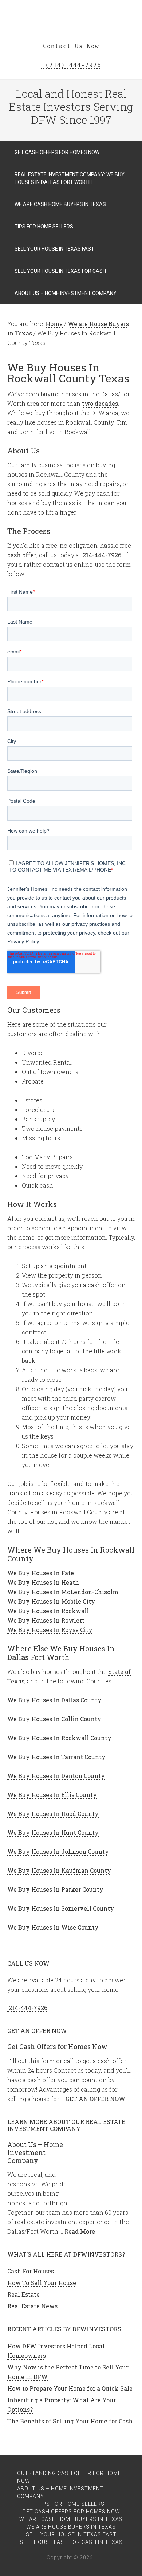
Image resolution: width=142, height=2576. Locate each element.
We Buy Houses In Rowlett (46, 1620)
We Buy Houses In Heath (43, 1582)
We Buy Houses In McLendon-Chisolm (63, 1592)
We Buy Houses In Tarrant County (56, 1757)
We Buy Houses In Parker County (55, 1889)
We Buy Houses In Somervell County (61, 1908)
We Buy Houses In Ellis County (52, 1795)
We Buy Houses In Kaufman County (59, 1870)
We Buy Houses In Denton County (56, 1776)
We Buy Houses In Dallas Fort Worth (61, 1653)
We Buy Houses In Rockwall (48, 1611)
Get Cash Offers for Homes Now (57, 2046)
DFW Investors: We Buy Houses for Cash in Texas (71, 11)
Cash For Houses (31, 2271)
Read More (80, 2231)
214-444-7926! (103, 555)
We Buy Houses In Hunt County (53, 1832)
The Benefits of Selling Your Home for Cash (70, 2421)
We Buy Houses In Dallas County (54, 1700)
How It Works (32, 1204)
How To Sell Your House (42, 2283)
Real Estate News (32, 2306)
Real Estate (23, 2294)
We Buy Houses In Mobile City (51, 1601)
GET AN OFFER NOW (95, 2099)
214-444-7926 (27, 2008)
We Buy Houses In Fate (41, 1573)
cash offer (22, 555)
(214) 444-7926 (71, 65)
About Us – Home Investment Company (35, 2152)
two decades (100, 403)
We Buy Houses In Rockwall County (59, 1738)
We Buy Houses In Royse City (50, 1630)
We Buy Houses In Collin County (54, 1719)
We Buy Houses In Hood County (53, 1814)
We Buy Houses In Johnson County (58, 1851)
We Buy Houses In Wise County (53, 1927)
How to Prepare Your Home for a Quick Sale (70, 2388)
